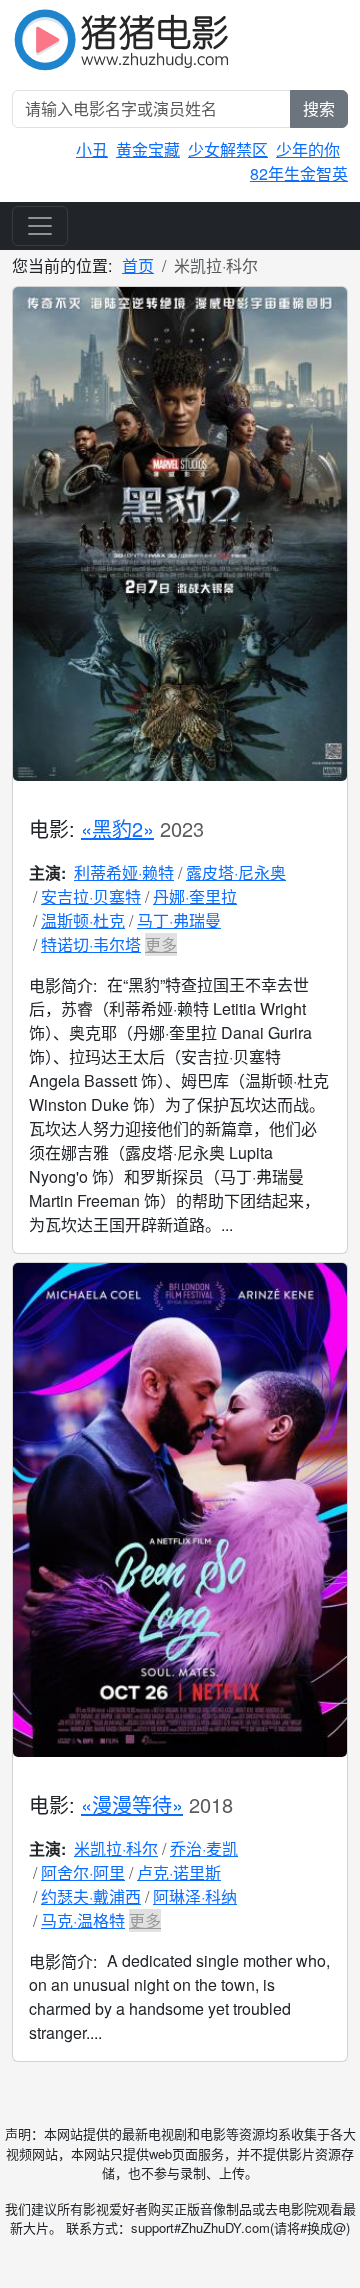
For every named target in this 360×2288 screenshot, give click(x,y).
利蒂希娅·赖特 (124, 872)
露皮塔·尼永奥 (236, 872)
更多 (161, 944)
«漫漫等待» (132, 1804)
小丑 (92, 149)
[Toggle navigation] (40, 226)
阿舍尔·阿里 (83, 1872)
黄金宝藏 (148, 149)
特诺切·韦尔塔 (91, 944)
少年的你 (308, 149)
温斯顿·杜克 (83, 920)
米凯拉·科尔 (116, 1848)
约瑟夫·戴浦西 (91, 1896)
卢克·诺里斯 (179, 1872)
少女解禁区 (228, 149)
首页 (138, 265)
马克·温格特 (83, 1920)
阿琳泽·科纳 (195, 1896)
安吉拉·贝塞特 (91, 896)
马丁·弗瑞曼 (179, 920)
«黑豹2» (117, 828)
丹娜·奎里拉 (195, 896)
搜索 (319, 108)
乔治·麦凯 (204, 1848)
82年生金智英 (299, 173)
